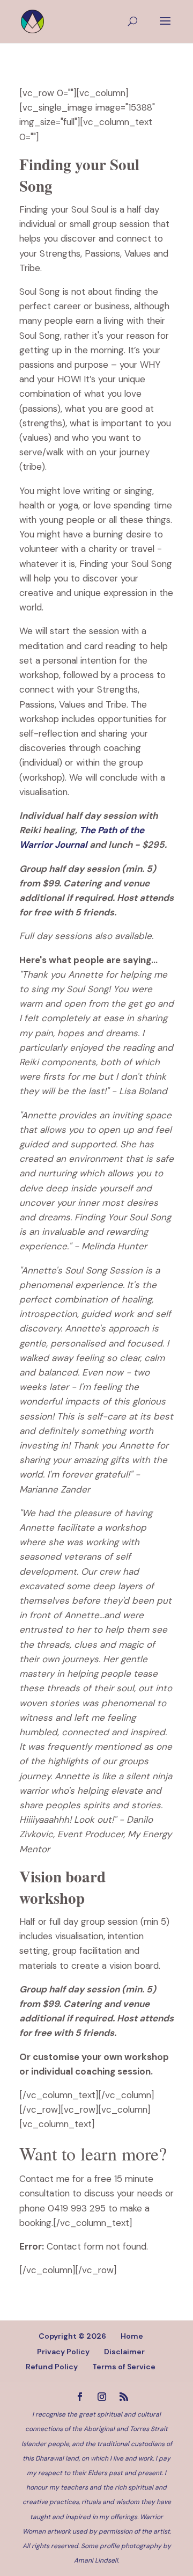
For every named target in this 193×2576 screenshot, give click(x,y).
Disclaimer (124, 2352)
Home (132, 2336)
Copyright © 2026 (72, 2336)
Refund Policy (52, 2367)
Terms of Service (124, 2367)
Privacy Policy (63, 2352)
